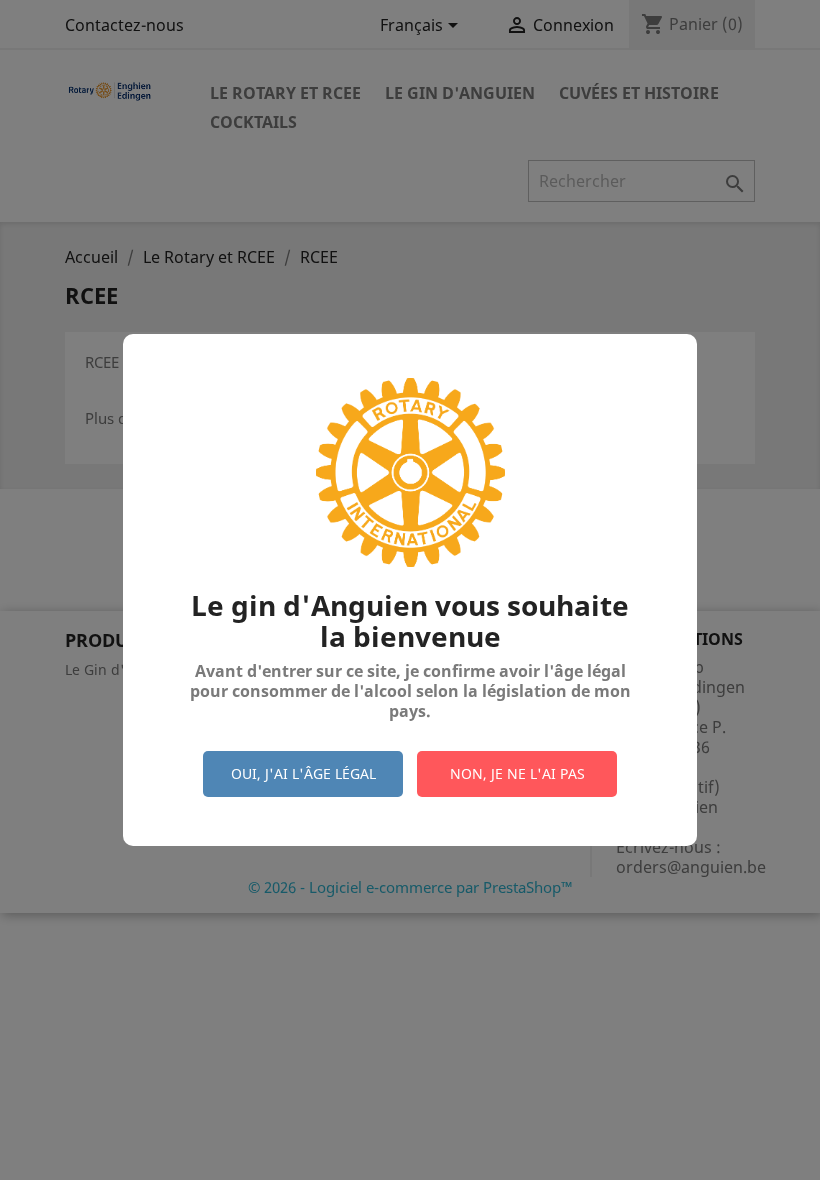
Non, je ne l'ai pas (517, 773)
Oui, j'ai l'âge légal (303, 773)
